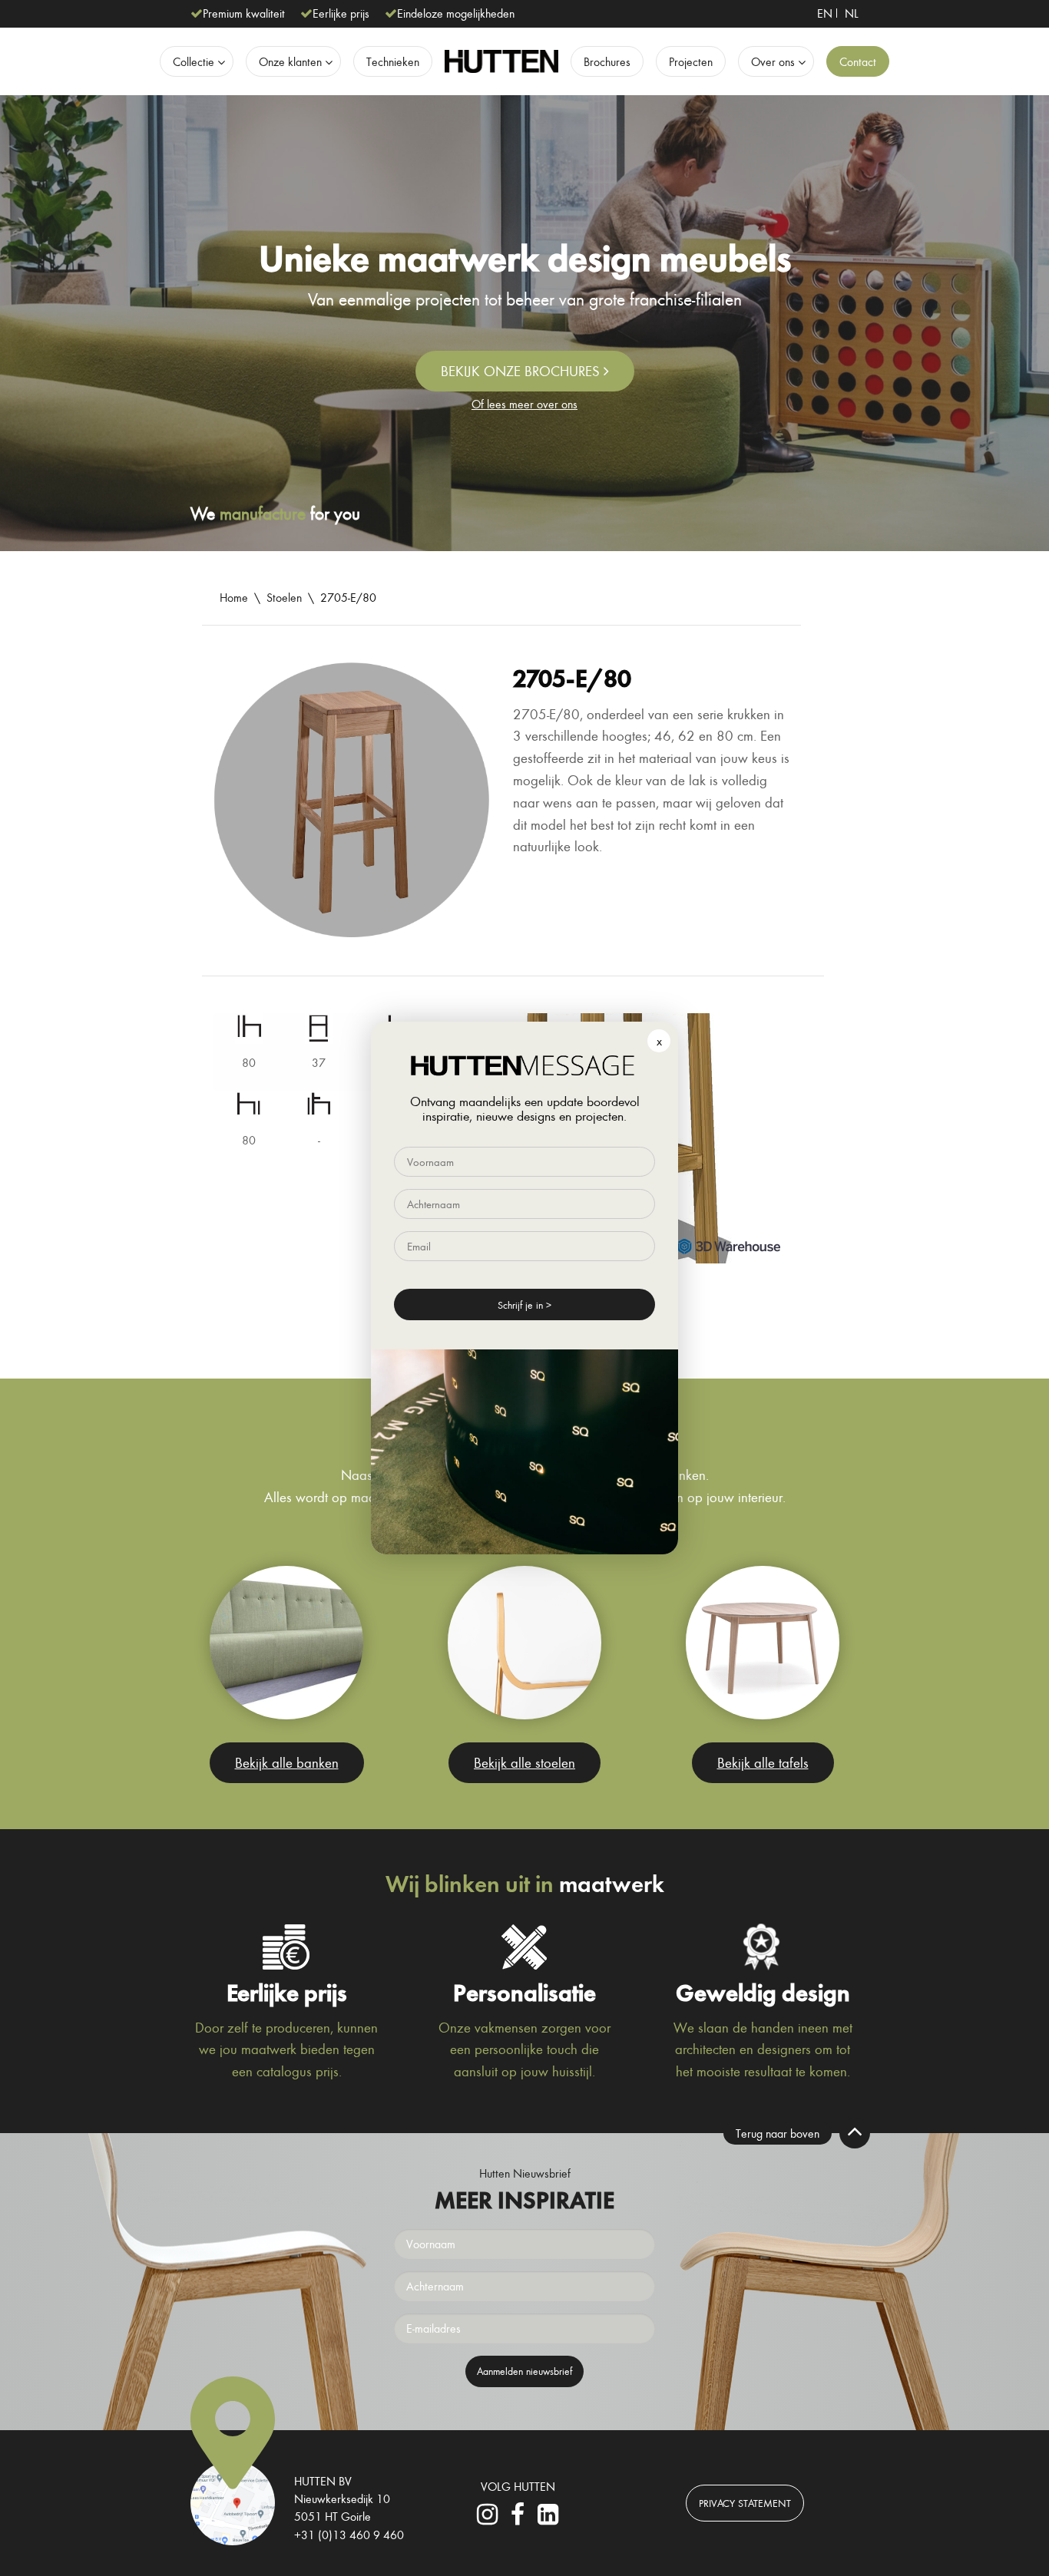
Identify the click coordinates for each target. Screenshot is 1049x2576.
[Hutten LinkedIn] (548, 2518)
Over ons (773, 61)
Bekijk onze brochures (522, 371)
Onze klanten (290, 61)
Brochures (607, 61)
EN (825, 13)
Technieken (393, 61)
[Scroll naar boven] (855, 2133)
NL (852, 13)
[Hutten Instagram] (488, 2518)
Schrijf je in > (524, 1305)
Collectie (194, 61)
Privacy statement (745, 2503)
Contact (858, 61)
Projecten (691, 61)
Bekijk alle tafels (763, 1762)
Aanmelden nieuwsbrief (524, 2371)
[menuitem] (825, 13)
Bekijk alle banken (287, 1762)
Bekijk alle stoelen (524, 1762)
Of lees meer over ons (524, 404)
